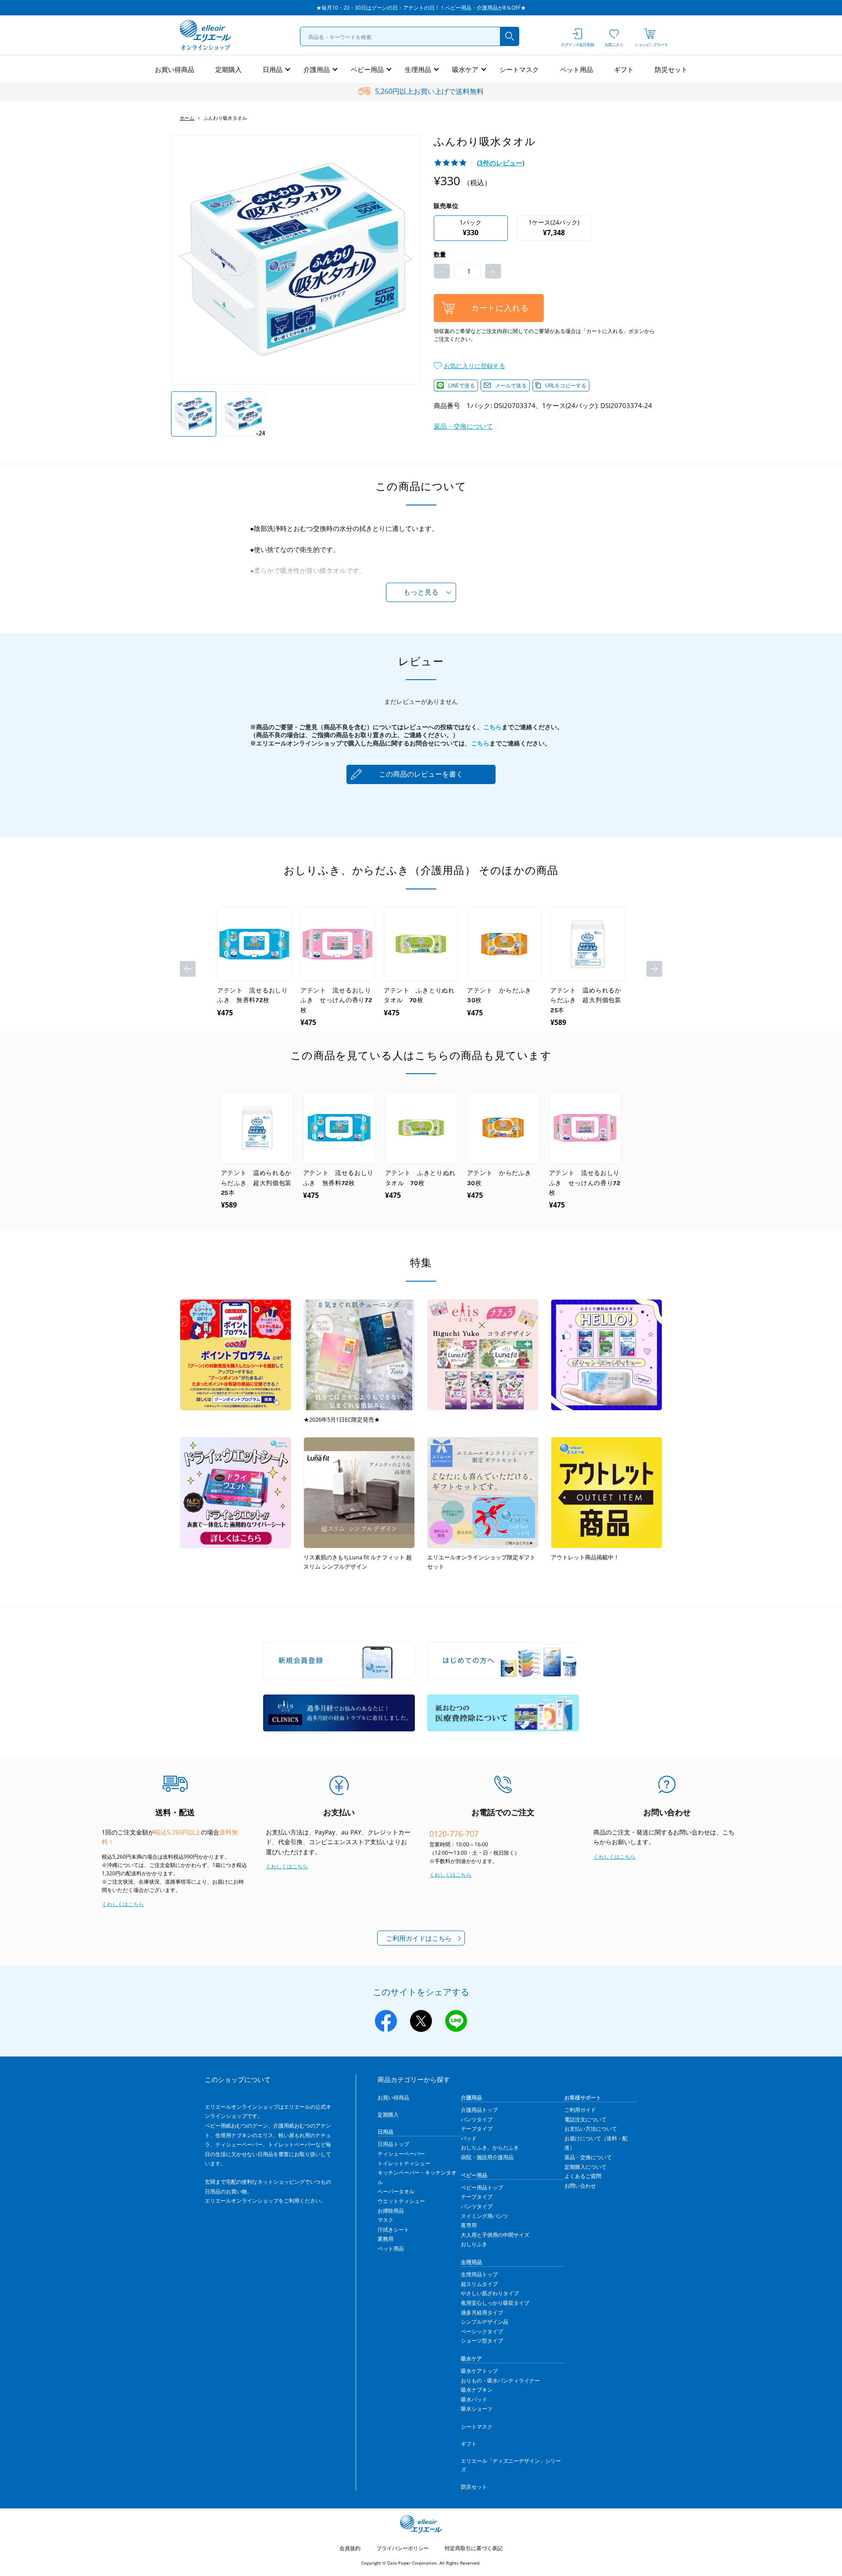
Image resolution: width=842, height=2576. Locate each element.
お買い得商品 (175, 69)
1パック (471, 228)
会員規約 (350, 2548)
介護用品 (317, 69)
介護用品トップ (479, 2110)
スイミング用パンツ (485, 2216)
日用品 (273, 69)
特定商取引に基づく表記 (474, 2548)
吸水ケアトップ (479, 2371)
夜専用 (469, 2225)
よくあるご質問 (583, 2176)
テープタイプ (477, 2129)
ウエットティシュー (401, 2201)
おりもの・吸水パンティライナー (500, 2381)
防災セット (671, 69)
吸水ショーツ (477, 2409)
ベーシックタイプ (482, 2331)
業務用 (385, 2239)
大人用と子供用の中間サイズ (495, 2235)
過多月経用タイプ (482, 2313)
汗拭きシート (393, 2230)
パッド (469, 2138)
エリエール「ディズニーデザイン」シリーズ (511, 2465)
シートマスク (519, 69)
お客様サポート (583, 2098)
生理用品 (418, 69)
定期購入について (585, 2167)
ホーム (187, 118)
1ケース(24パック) (554, 228)
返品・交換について (463, 426)
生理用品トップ (479, 2274)
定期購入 (228, 69)
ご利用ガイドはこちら (419, 1938)
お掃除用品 (391, 2211)
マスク (385, 2220)
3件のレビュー (501, 163)
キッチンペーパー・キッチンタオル (417, 2177)
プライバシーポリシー (403, 2548)
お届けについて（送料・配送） (596, 2143)
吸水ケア (465, 69)
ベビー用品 (367, 69)
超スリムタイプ (479, 2284)
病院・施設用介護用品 (487, 2157)
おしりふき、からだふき (490, 2148)
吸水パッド (474, 2399)
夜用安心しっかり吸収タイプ (495, 2303)
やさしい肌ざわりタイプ (490, 2293)
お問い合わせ (580, 2186)
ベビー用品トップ (482, 2187)
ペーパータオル (396, 2191)
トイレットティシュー (404, 2163)
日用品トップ (393, 2144)
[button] (469, 365)
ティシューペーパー (401, 2154)
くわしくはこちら (123, 1904)
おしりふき (474, 2244)
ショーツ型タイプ (482, 2341)
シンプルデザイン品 (485, 2322)
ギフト (624, 69)
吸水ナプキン (477, 2390)
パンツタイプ (477, 2119)
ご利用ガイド (580, 2110)
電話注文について (585, 2119)
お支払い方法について (591, 2129)
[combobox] (410, 36)
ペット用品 (576, 69)
